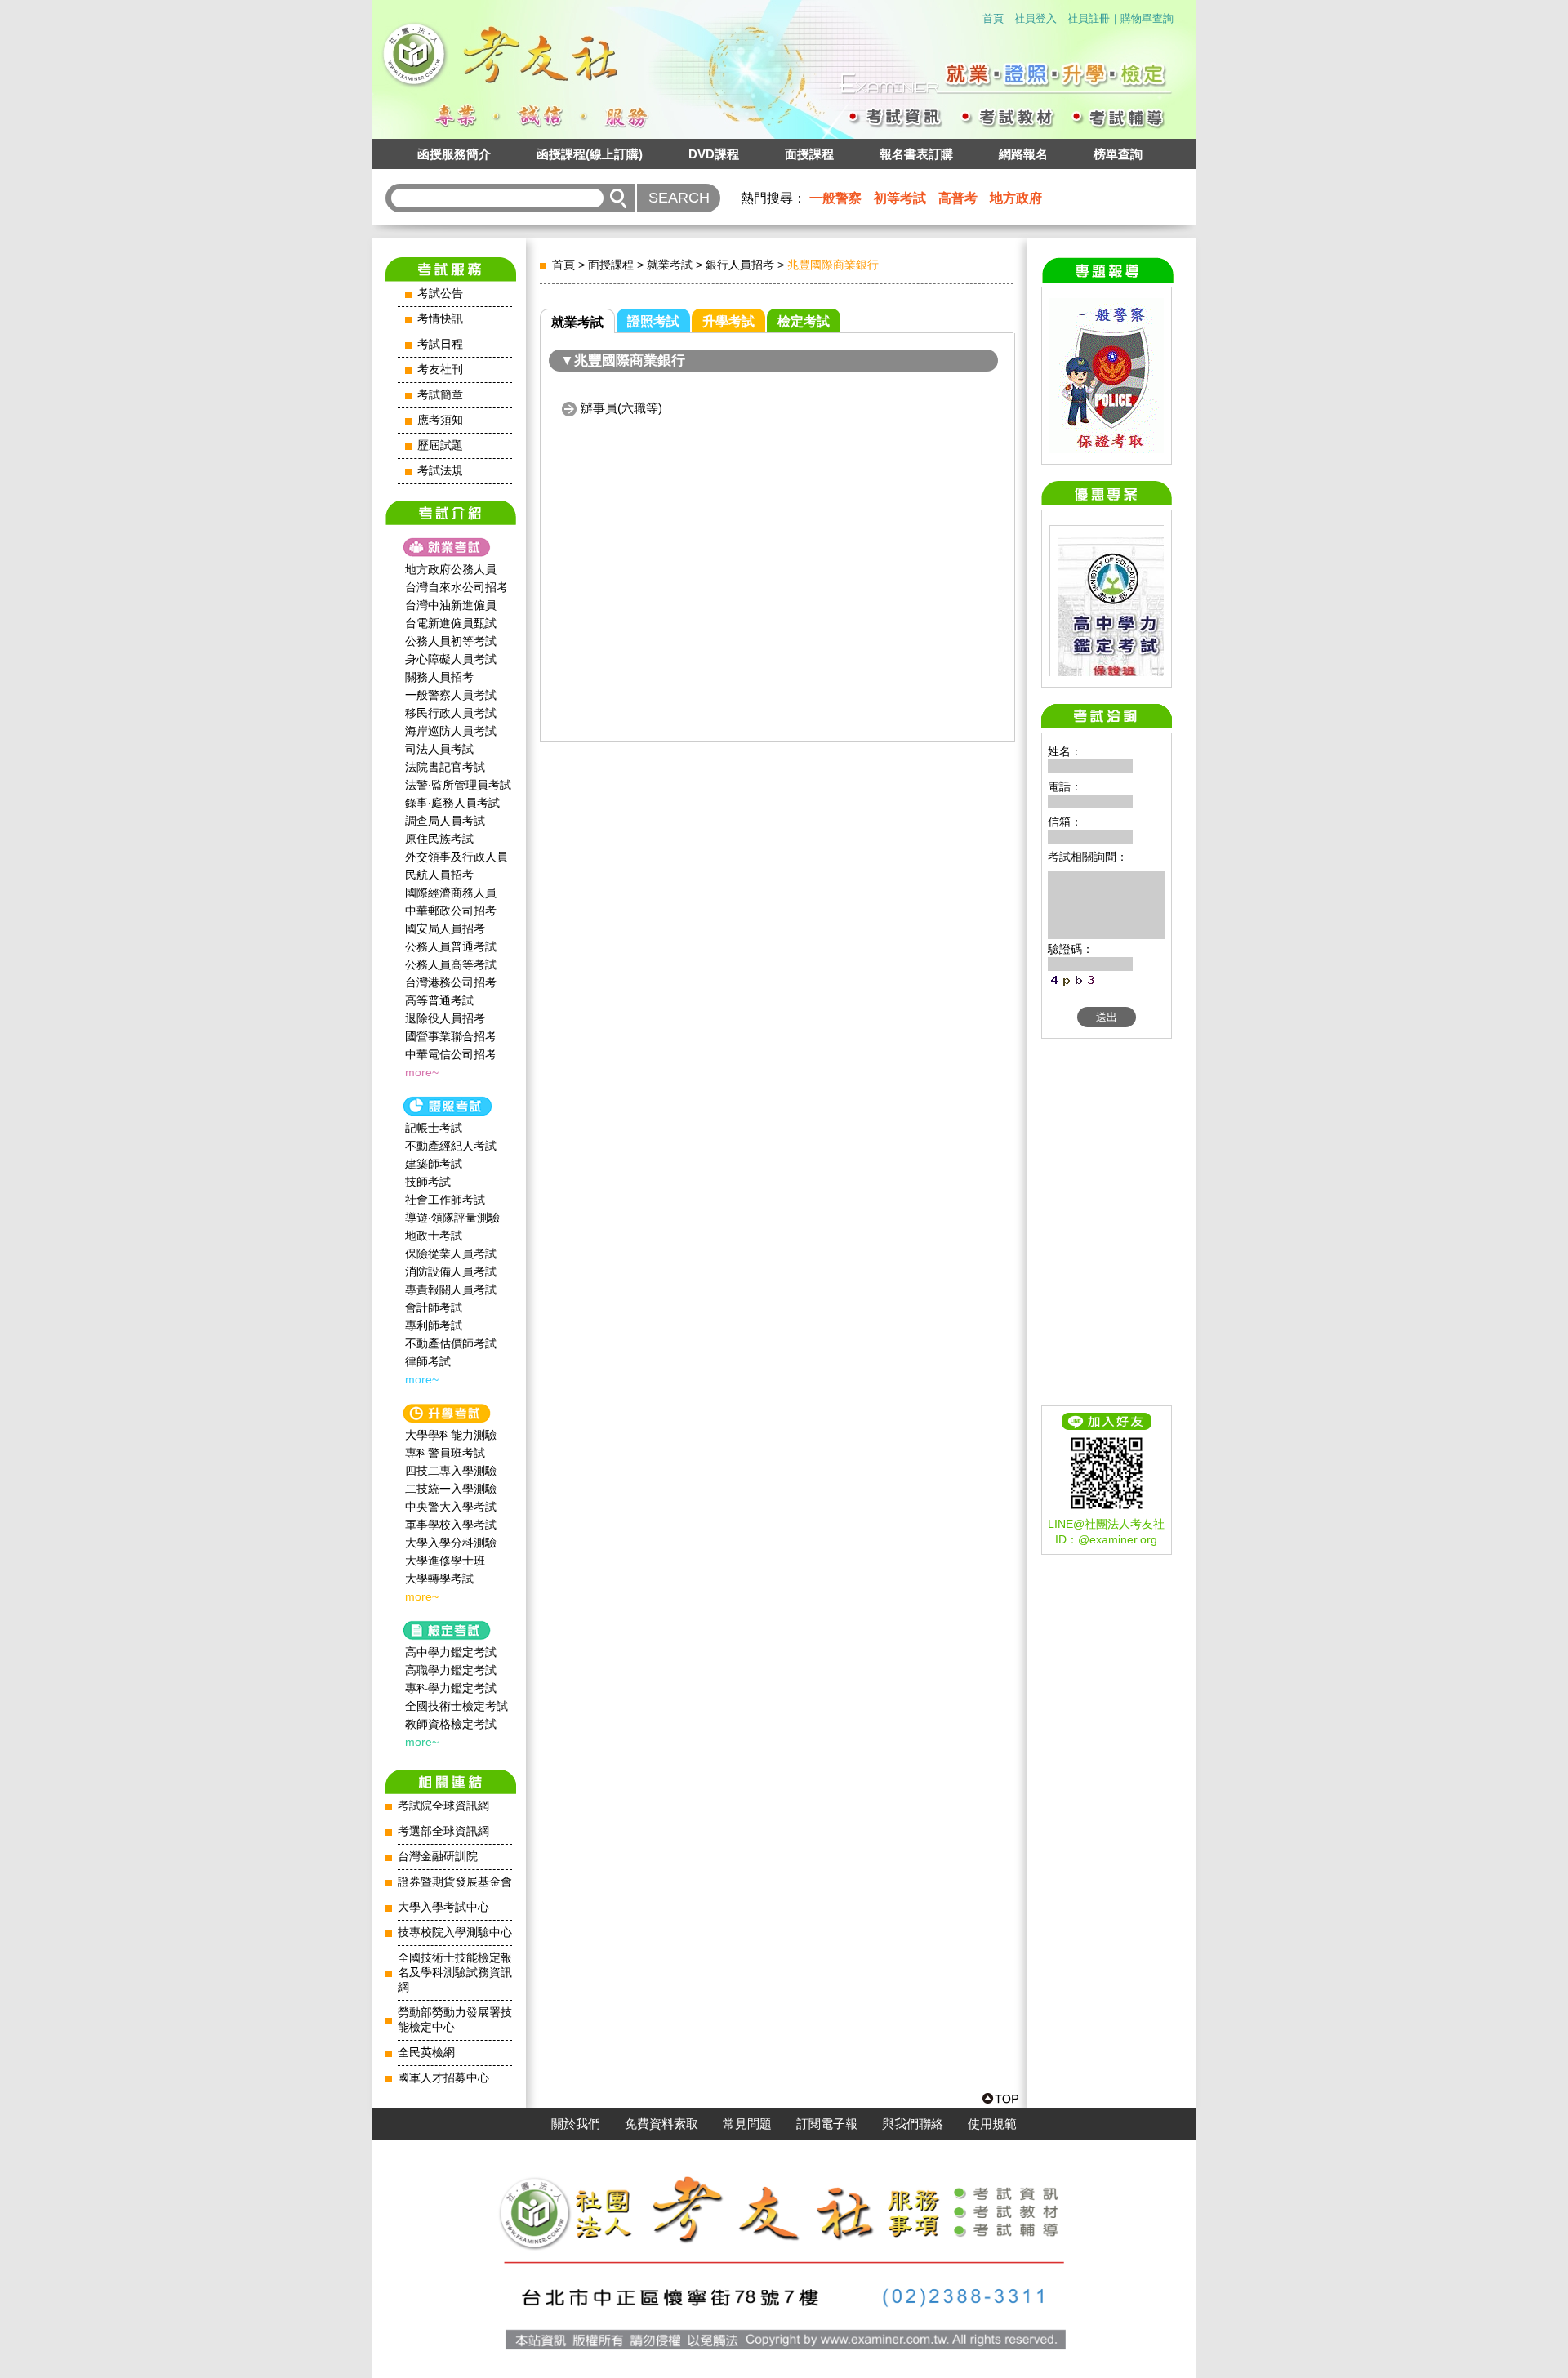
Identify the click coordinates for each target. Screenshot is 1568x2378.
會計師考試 (434, 1307)
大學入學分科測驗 (451, 1543)
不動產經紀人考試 (451, 1146)
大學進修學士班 (445, 1561)
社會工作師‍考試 (445, 1200)
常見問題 (747, 2124)
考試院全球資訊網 (443, 1806)
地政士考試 (434, 1236)
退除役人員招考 (445, 1018)
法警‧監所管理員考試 (458, 785)
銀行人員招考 (740, 265)
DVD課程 (714, 154)
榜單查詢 (1118, 154)
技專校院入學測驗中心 (455, 1933)
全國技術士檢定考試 (457, 1706)
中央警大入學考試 (451, 1507)
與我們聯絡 (913, 2124)
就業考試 (670, 265)
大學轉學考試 (439, 1579)
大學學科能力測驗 (451, 1435)
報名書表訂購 (916, 154)
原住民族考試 (439, 839)
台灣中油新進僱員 (451, 605)
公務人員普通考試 (451, 946)
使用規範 (992, 2124)
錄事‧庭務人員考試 (452, 803)
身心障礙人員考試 (451, 659)
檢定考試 (804, 321)
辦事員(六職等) (621, 408)
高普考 (958, 198)
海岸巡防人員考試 (451, 731)
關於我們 (576, 2124)
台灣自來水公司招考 (457, 587)
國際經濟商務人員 (451, 893)
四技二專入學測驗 (451, 1471)
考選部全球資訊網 (443, 1831)
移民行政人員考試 (451, 713)
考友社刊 (440, 370)
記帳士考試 (434, 1128)
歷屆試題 (440, 445)
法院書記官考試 (445, 767)
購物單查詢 (1147, 18)
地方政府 (1016, 198)
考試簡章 (440, 395)
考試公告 (440, 294)
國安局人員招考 (445, 928)
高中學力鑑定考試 (451, 1652)
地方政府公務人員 (451, 569)
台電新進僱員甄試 (451, 623)
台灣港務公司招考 (451, 982)
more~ (422, 1072)
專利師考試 (434, 1325)
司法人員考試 (439, 749)
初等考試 (900, 198)
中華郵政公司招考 (451, 911)
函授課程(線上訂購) (590, 154)
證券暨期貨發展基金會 (455, 1882)
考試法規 (440, 471)
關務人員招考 (439, 677)
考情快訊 (440, 319)
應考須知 (440, 420)
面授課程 (809, 154)
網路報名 (1023, 154)
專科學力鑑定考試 (451, 1688)
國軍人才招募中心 (443, 2078)
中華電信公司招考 (451, 1054)
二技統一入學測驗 (451, 1489)
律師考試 (428, 1361)
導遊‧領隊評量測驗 (452, 1218)
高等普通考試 (439, 1000)
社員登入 (1036, 18)
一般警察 (835, 198)
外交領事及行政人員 (457, 857)
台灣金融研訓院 (438, 1857)
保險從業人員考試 (451, 1254)
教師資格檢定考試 (451, 1724)
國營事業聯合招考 (451, 1036)
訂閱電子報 (827, 2124)
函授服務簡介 (454, 154)
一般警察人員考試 (451, 695)
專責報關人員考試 (451, 1289)
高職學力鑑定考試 (451, 1670)
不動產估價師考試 (451, 1343)
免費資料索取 (661, 2124)
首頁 (993, 18)
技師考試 (428, 1182)
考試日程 (440, 344)
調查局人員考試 (445, 821)
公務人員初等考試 (451, 641)
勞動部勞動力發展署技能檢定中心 (455, 2020)
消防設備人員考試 (451, 1271)
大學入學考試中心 (443, 1907)
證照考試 (653, 321)
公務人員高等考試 (451, 964)
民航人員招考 (439, 875)
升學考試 (728, 321)
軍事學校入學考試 (451, 1525)
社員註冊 (1089, 18)
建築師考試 (434, 1164)
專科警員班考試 (445, 1453)
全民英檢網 (426, 2053)
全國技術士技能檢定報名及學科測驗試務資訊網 (455, 1973)
